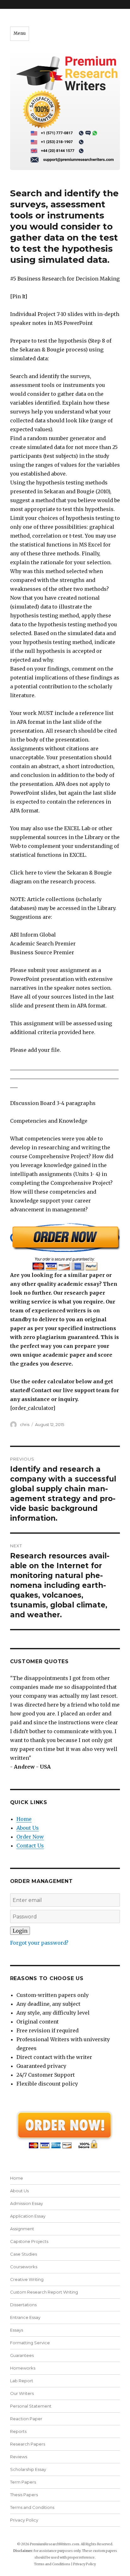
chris (25, 1424)
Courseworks (24, 2267)
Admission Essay (27, 2203)
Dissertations (23, 2305)
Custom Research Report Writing (44, 2292)
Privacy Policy (24, 2520)
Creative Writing (27, 2279)
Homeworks (23, 2368)
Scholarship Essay (28, 2469)
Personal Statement (31, 2406)
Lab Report (22, 2381)
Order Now (30, 1837)
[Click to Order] (65, 1247)
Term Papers (23, 2482)
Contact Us (30, 1846)
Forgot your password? (39, 1943)
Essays (17, 2330)
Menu (20, 33)
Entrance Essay (25, 2317)
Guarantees (22, 2355)
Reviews (19, 2457)
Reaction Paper (26, 2419)
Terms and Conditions (32, 2507)
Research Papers (28, 2444)
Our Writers (22, 2393)
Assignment (22, 2229)
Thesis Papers (24, 2495)
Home (24, 1819)
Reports (18, 2431)
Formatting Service (30, 2343)
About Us (28, 1828)
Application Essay (28, 2216)
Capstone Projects (29, 2241)
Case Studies (24, 2254)
